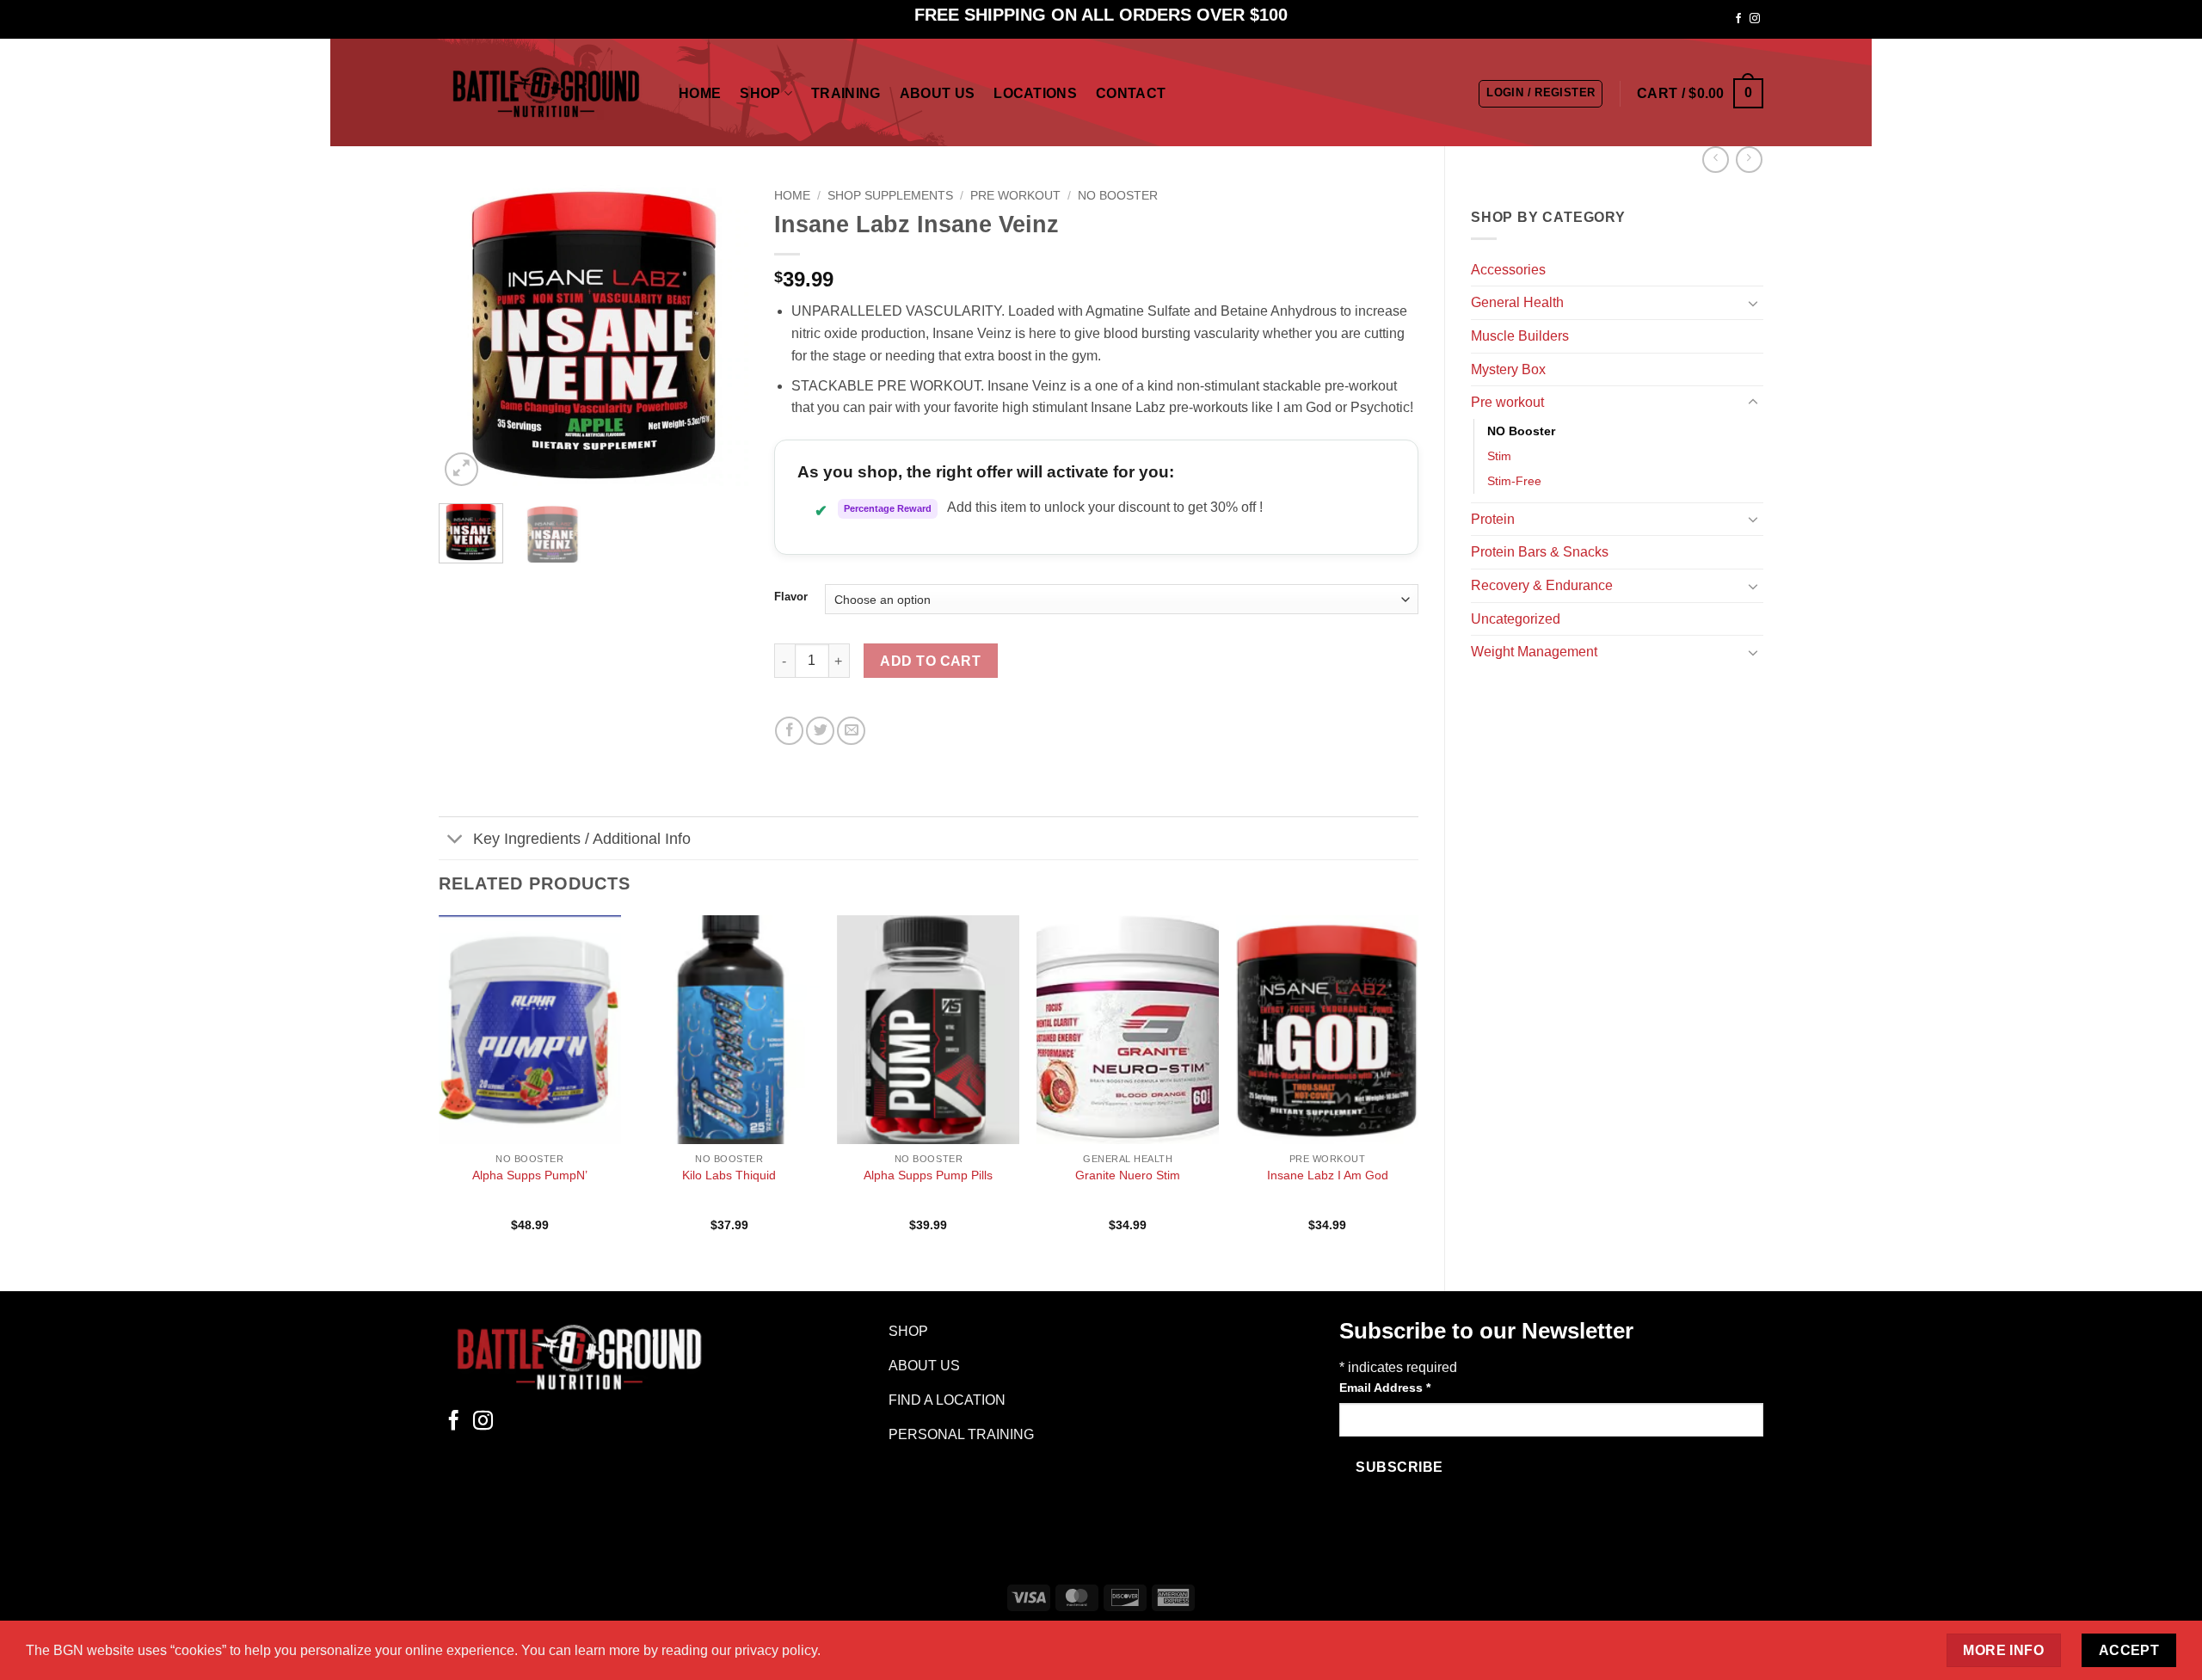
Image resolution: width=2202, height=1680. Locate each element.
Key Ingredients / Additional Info (582, 839)
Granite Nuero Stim (1128, 1175)
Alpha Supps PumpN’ (530, 1175)
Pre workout (1507, 402)
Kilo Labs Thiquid (729, 1175)
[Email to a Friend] (851, 731)
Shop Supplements (890, 196)
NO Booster (1521, 431)
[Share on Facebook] (789, 731)
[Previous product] (1749, 160)
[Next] (720, 335)
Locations (1035, 93)
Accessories (1508, 270)
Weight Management (1534, 652)
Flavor (791, 597)
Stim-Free (1514, 481)
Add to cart (930, 661)
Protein (1493, 519)
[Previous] (466, 335)
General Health (1517, 302)
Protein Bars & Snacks (1540, 552)
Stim (1499, 456)
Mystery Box (1508, 369)
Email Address (1385, 1388)
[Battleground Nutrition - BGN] (546, 92)
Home (700, 93)
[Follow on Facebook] (1738, 19)
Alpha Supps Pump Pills (928, 1175)
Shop (760, 93)
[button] (1541, 94)
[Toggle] (1753, 303)
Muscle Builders (1520, 336)
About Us (938, 93)
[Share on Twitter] (820, 731)
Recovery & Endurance (1542, 585)
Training (846, 93)
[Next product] (1716, 160)
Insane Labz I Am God (1328, 1175)
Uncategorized (1516, 619)
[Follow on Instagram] (1755, 19)
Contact (1131, 93)
